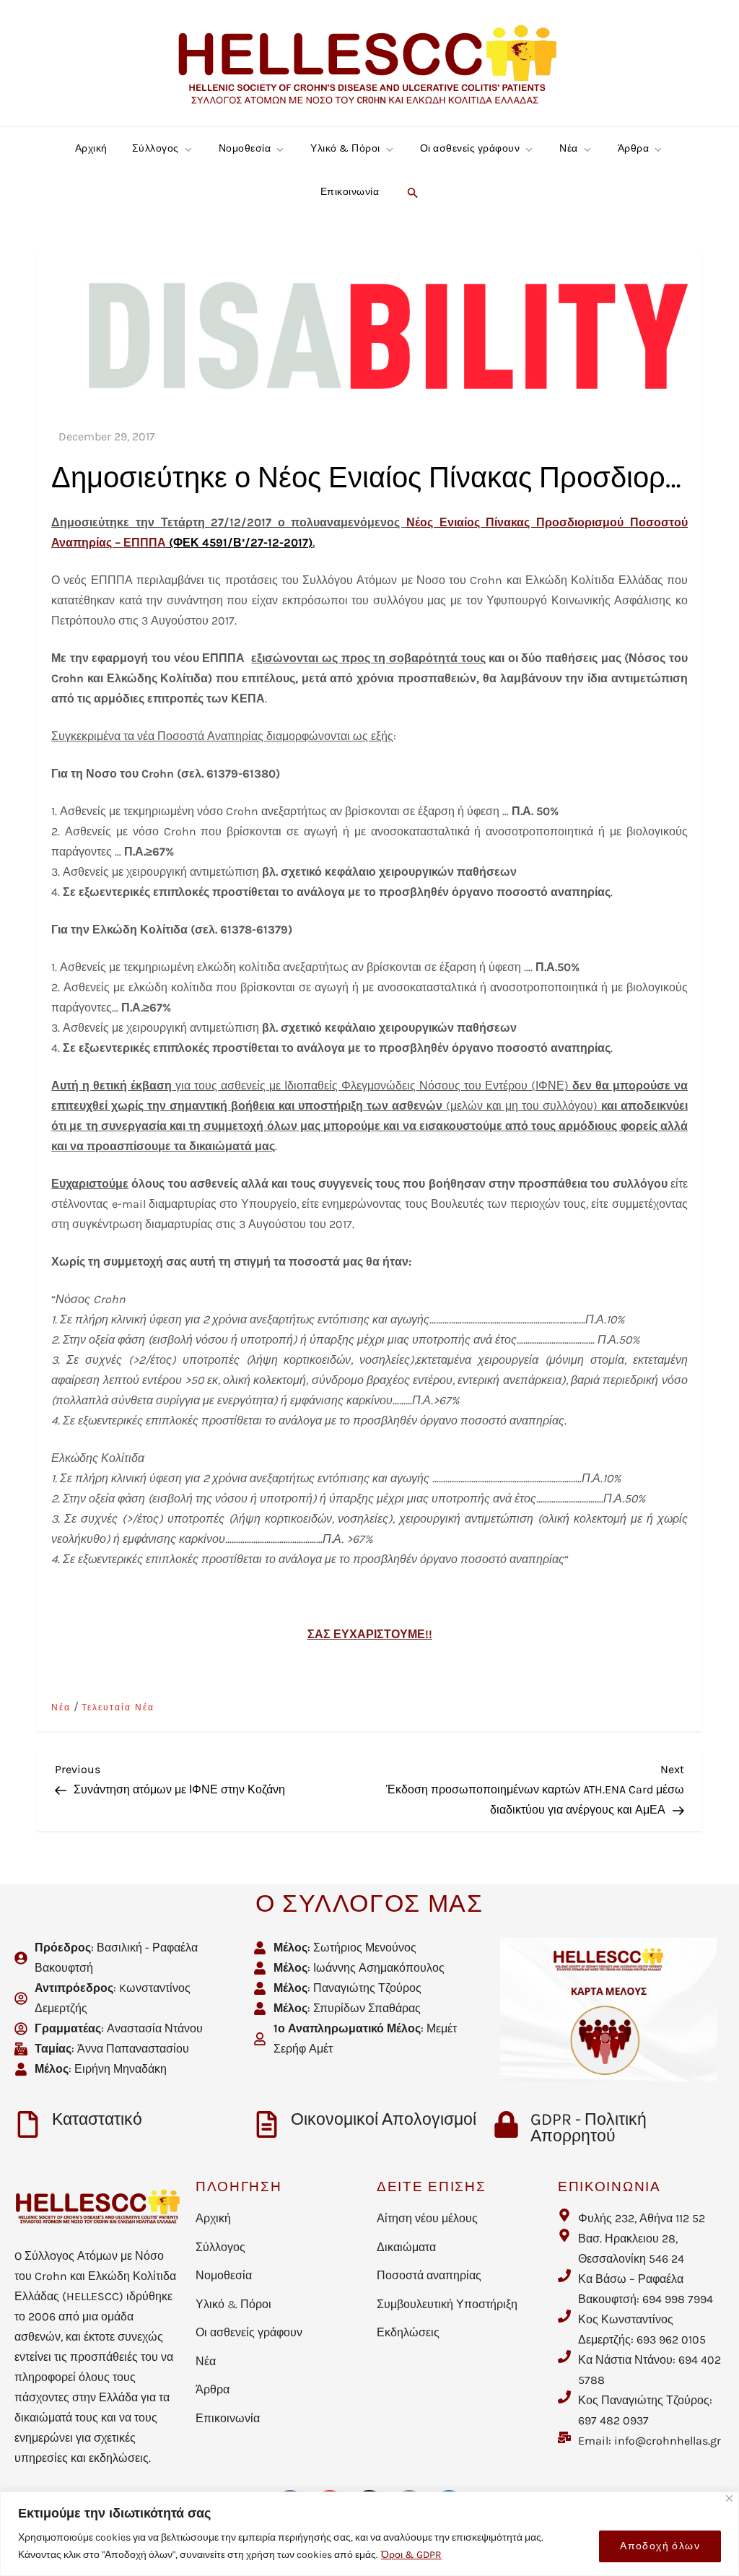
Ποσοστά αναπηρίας (429, 2275)
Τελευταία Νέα (118, 1707)
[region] (369, 2534)
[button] (411, 192)
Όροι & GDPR (411, 2555)
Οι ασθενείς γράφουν (470, 148)
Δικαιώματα (406, 2247)
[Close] (729, 2498)
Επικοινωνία (350, 192)
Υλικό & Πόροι (345, 148)
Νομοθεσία (245, 148)
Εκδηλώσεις (408, 2332)
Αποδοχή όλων (660, 2546)
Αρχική (91, 148)
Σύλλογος (156, 148)
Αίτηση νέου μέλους (427, 2218)
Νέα (569, 148)
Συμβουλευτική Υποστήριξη (447, 2304)
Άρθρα (634, 148)
